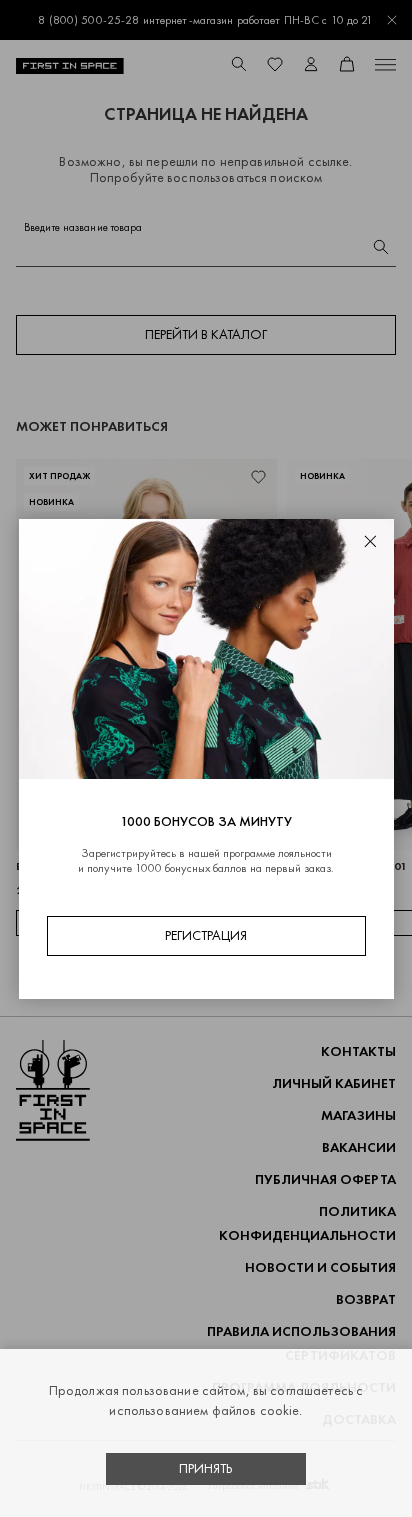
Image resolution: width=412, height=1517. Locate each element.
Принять (206, 1468)
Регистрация (206, 935)
